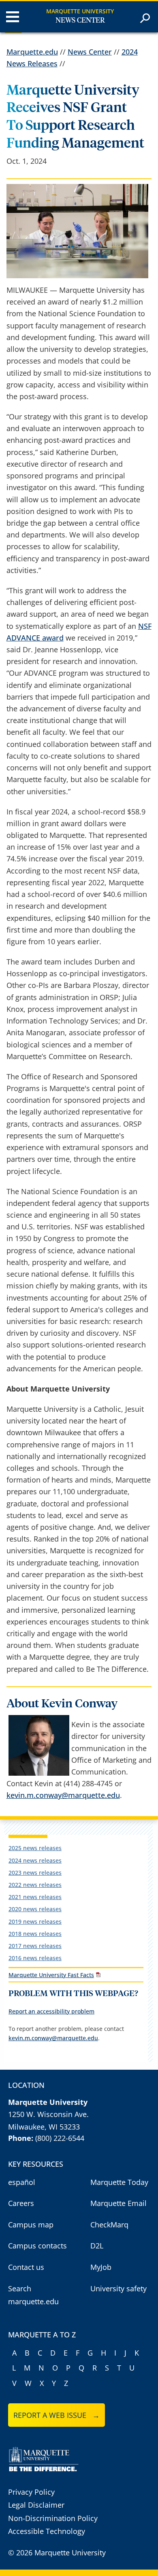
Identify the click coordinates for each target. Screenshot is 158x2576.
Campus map (31, 2225)
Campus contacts (37, 2246)
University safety (118, 2288)
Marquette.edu (32, 52)
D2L (97, 2246)
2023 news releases (35, 1873)
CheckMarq (109, 2225)
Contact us (26, 2267)
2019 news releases (35, 1921)
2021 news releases (35, 1897)
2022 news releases (35, 1885)
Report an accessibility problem (51, 2011)
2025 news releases (35, 1848)
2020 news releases (35, 1909)
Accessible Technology (47, 2531)
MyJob (101, 2267)
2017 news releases (35, 1946)
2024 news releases (35, 1860)
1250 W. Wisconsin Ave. (48, 2114)
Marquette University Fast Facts (51, 1975)
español (22, 2182)
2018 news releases (35, 1934)
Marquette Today (119, 2182)
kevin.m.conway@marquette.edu (63, 1795)
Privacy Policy (31, 2492)
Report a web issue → (57, 2415)
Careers (21, 2203)
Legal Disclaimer (36, 2505)
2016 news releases (35, 1958)
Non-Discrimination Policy (53, 2518)
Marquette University (80, 11)
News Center (80, 21)
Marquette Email (118, 2203)
